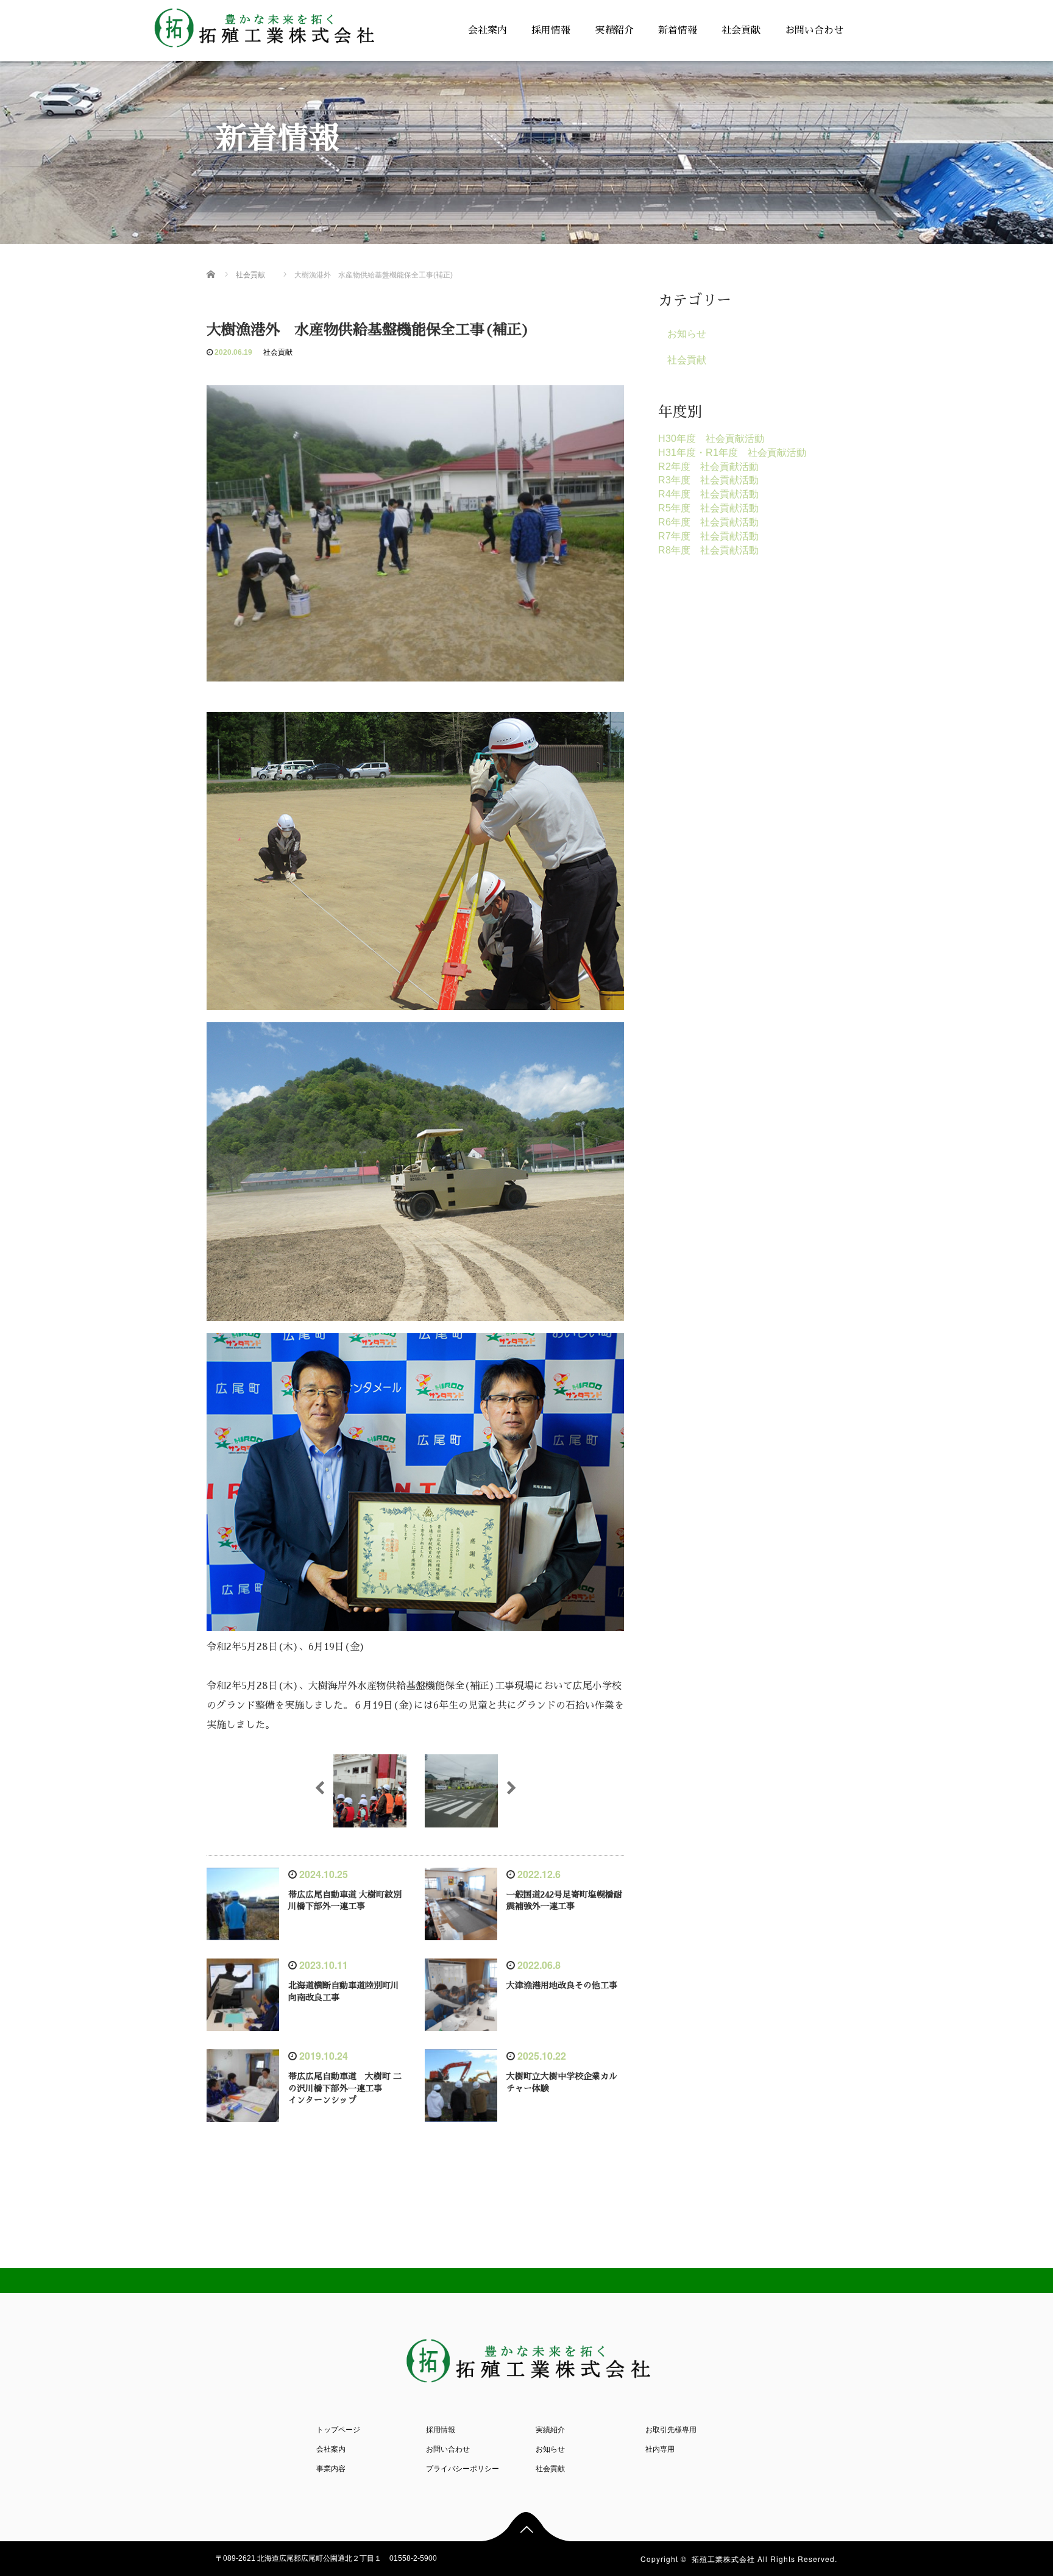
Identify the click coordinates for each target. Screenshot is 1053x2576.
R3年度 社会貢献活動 (708, 480)
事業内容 (331, 2469)
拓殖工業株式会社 (723, 2559)
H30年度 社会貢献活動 (711, 439)
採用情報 (551, 30)
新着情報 (678, 30)
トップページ (338, 2430)
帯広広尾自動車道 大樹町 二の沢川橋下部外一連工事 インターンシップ (345, 2088)
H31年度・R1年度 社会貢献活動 (732, 453)
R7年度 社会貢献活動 (708, 536)
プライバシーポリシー (463, 2469)
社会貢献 (741, 30)
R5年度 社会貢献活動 (708, 508)
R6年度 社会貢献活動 (708, 522)
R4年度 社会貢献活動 (708, 494)
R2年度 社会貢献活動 (708, 467)
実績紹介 (614, 30)
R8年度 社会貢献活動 (708, 550)
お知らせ (687, 334)
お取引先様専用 (671, 2430)
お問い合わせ (814, 30)
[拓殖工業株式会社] (263, 25)
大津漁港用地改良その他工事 (562, 1985)
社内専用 (660, 2449)
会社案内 (487, 30)
